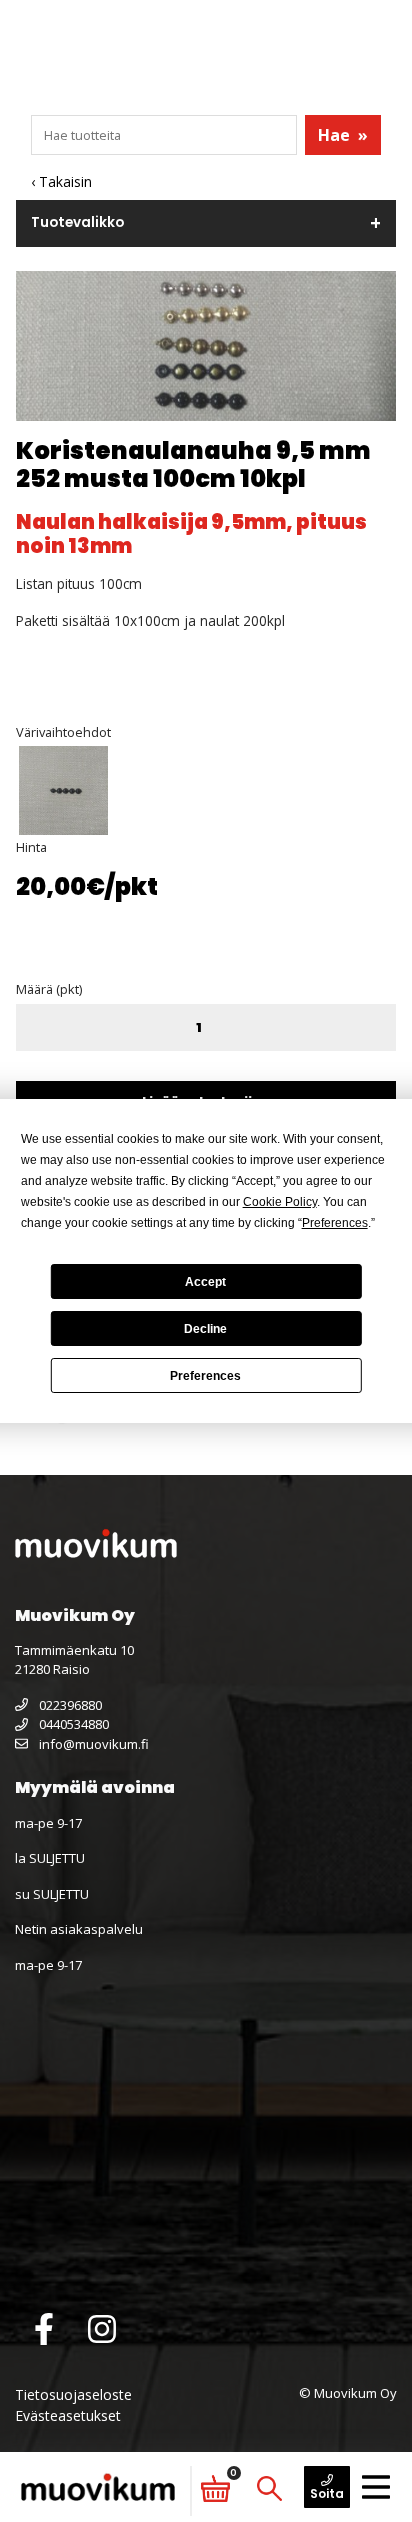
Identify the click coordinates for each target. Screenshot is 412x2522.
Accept (205, 1282)
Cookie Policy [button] (280, 1202)
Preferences (205, 1376)
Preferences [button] (335, 1223)
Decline (205, 1329)
